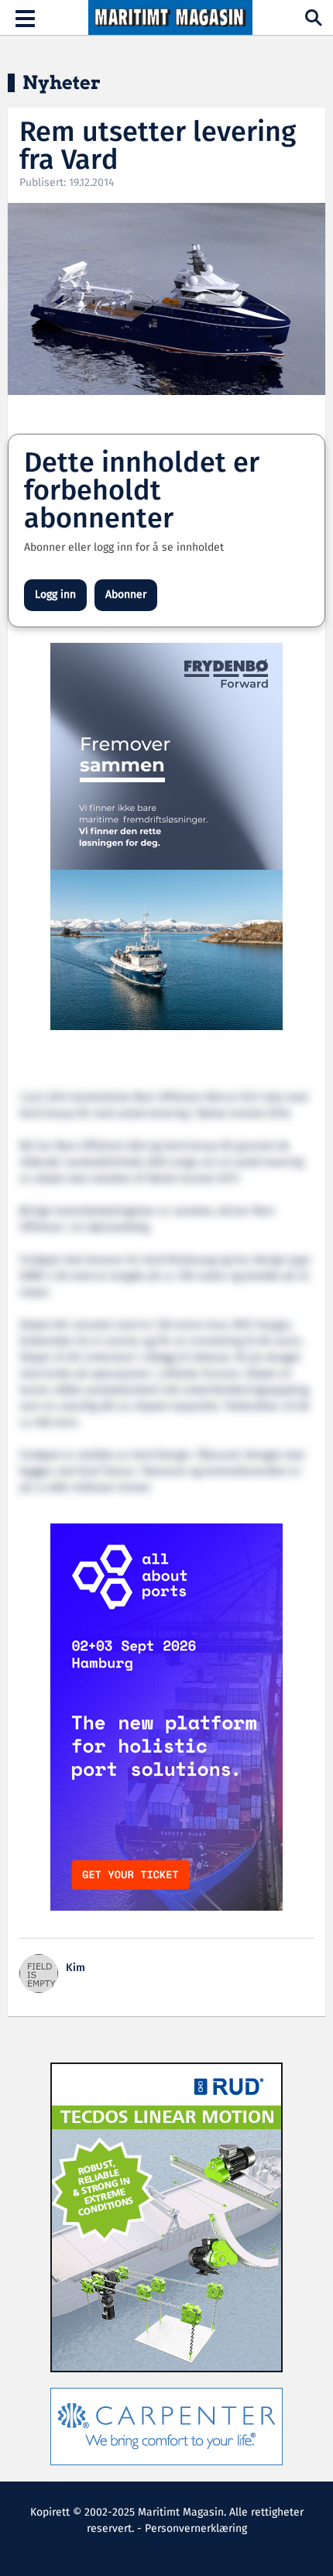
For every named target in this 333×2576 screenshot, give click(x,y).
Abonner (126, 595)
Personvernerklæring (196, 2529)
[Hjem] (170, 18)
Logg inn (55, 595)
